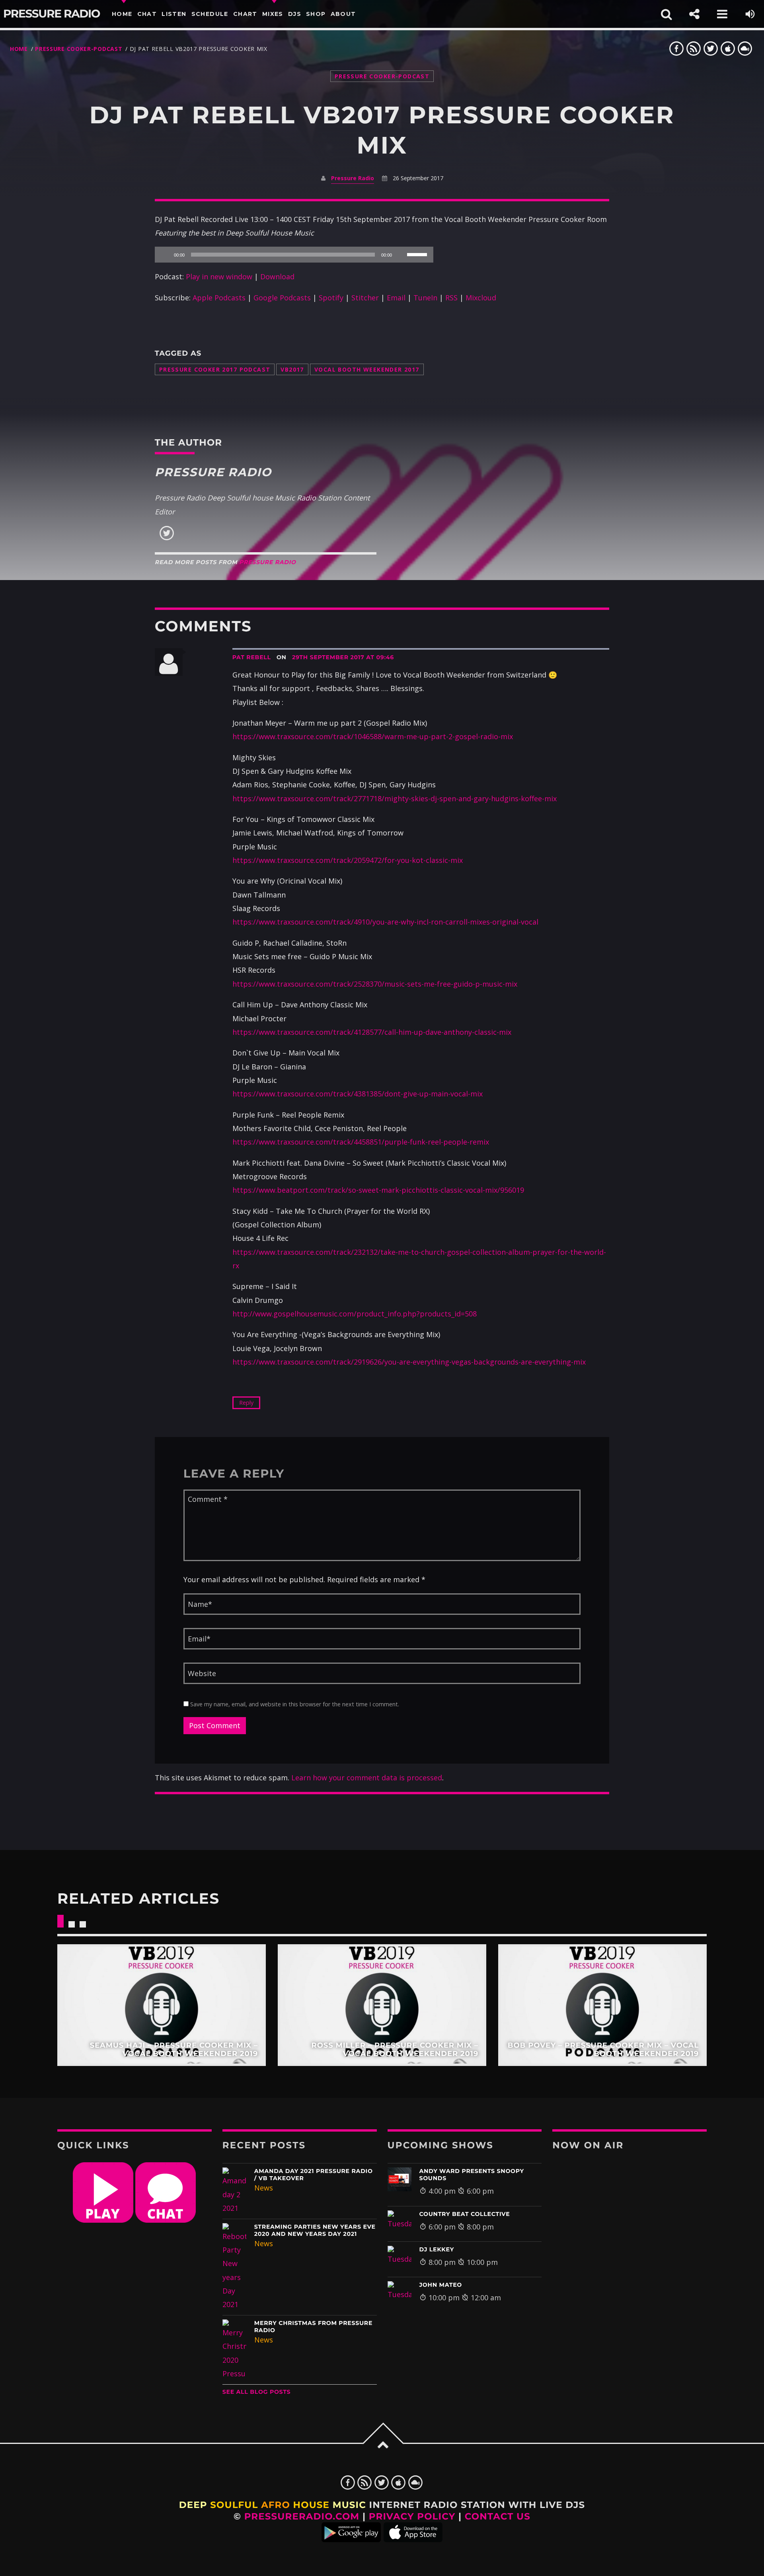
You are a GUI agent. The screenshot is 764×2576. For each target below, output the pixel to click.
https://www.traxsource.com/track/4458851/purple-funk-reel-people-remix (361, 1142)
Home (122, 14)
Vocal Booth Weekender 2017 (367, 369)
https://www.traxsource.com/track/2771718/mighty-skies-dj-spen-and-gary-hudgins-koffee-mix (395, 798)
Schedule (210, 14)
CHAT (147, 14)
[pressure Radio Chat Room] (166, 2220)
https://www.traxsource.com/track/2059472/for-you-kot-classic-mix (348, 860)
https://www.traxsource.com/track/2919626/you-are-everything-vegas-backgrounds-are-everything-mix (409, 1362)
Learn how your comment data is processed (367, 1778)
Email (396, 298)
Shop (316, 14)
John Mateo (441, 2285)
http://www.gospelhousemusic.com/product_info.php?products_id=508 (355, 1314)
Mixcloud (481, 298)
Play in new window (219, 276)
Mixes (273, 14)
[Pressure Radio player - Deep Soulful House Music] (103, 2220)
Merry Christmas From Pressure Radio (313, 2327)
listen (174, 14)
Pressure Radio (52, 14)
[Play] (165, 255)
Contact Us (498, 2516)
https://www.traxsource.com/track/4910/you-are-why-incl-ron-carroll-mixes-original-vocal (385, 922)
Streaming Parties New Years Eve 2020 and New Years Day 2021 (315, 2230)
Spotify (331, 298)
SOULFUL (234, 2505)
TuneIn (425, 298)
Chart (245, 14)
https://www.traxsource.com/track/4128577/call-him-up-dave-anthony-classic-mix (372, 1032)
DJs (295, 14)
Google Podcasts (282, 298)
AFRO (276, 2505)
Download (277, 276)
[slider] (418, 254)
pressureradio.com (302, 2516)
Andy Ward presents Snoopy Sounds (472, 2175)
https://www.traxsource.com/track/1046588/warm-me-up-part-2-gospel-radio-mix (373, 736)
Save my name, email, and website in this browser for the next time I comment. (294, 1704)
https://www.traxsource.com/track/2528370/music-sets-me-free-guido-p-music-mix (375, 984)
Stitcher (365, 298)
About (343, 14)
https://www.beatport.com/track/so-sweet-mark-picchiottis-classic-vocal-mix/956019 (378, 1190)
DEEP (193, 2505)
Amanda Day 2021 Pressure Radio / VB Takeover (314, 2175)
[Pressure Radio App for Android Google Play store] (351, 2539)
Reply (246, 1403)
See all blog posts (257, 2392)
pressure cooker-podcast (79, 49)
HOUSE (311, 2505)
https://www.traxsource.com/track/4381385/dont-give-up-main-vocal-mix (358, 1094)
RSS (451, 298)
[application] (294, 255)
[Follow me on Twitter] (167, 538)
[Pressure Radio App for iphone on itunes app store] (413, 2539)
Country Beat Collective (465, 2214)
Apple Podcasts (219, 298)
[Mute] (401, 255)
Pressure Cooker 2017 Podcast (215, 369)
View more (162, 2005)
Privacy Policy (412, 2516)
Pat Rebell (252, 657)
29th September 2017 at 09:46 (343, 657)
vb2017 (292, 369)
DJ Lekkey (437, 2249)
